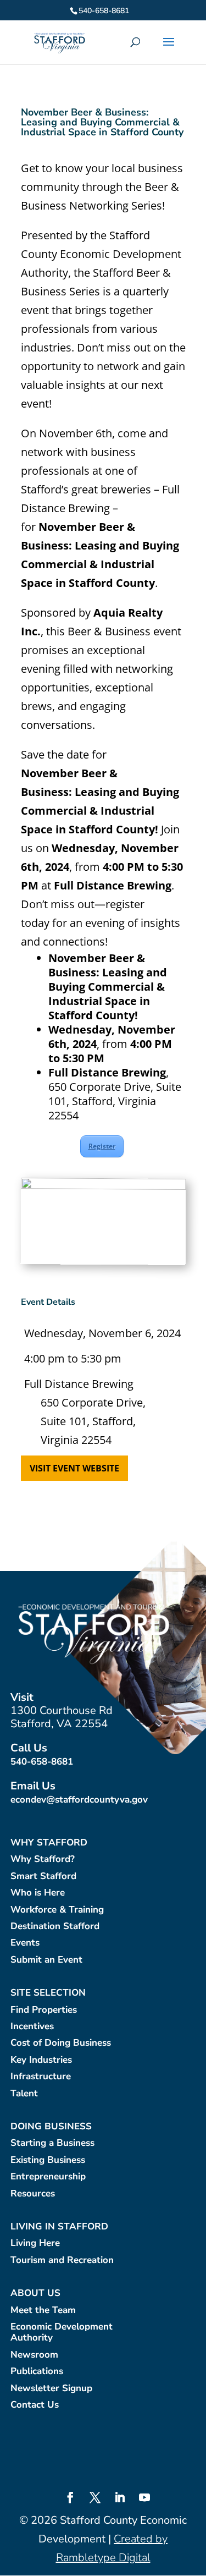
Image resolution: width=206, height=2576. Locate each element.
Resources (33, 2194)
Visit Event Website (74, 1468)
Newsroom (34, 2355)
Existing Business (48, 2160)
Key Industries (41, 2060)
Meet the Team (43, 2311)
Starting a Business (52, 2143)
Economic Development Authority (62, 2333)
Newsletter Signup (51, 2389)
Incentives (32, 2027)
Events (25, 1943)
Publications (37, 2372)
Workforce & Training (57, 1910)
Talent (24, 2094)
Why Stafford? (43, 1860)
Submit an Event (46, 1960)
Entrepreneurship (48, 2177)
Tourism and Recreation (62, 2261)
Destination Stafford (55, 1927)
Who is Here (38, 1893)
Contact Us (35, 2405)
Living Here (35, 2243)
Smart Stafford (43, 1877)
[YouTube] (144, 2499)
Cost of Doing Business (61, 2043)
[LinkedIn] (120, 2499)
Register (102, 1146)
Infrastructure (41, 2077)
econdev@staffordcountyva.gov (79, 1800)
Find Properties (44, 2010)
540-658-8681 (42, 1762)
